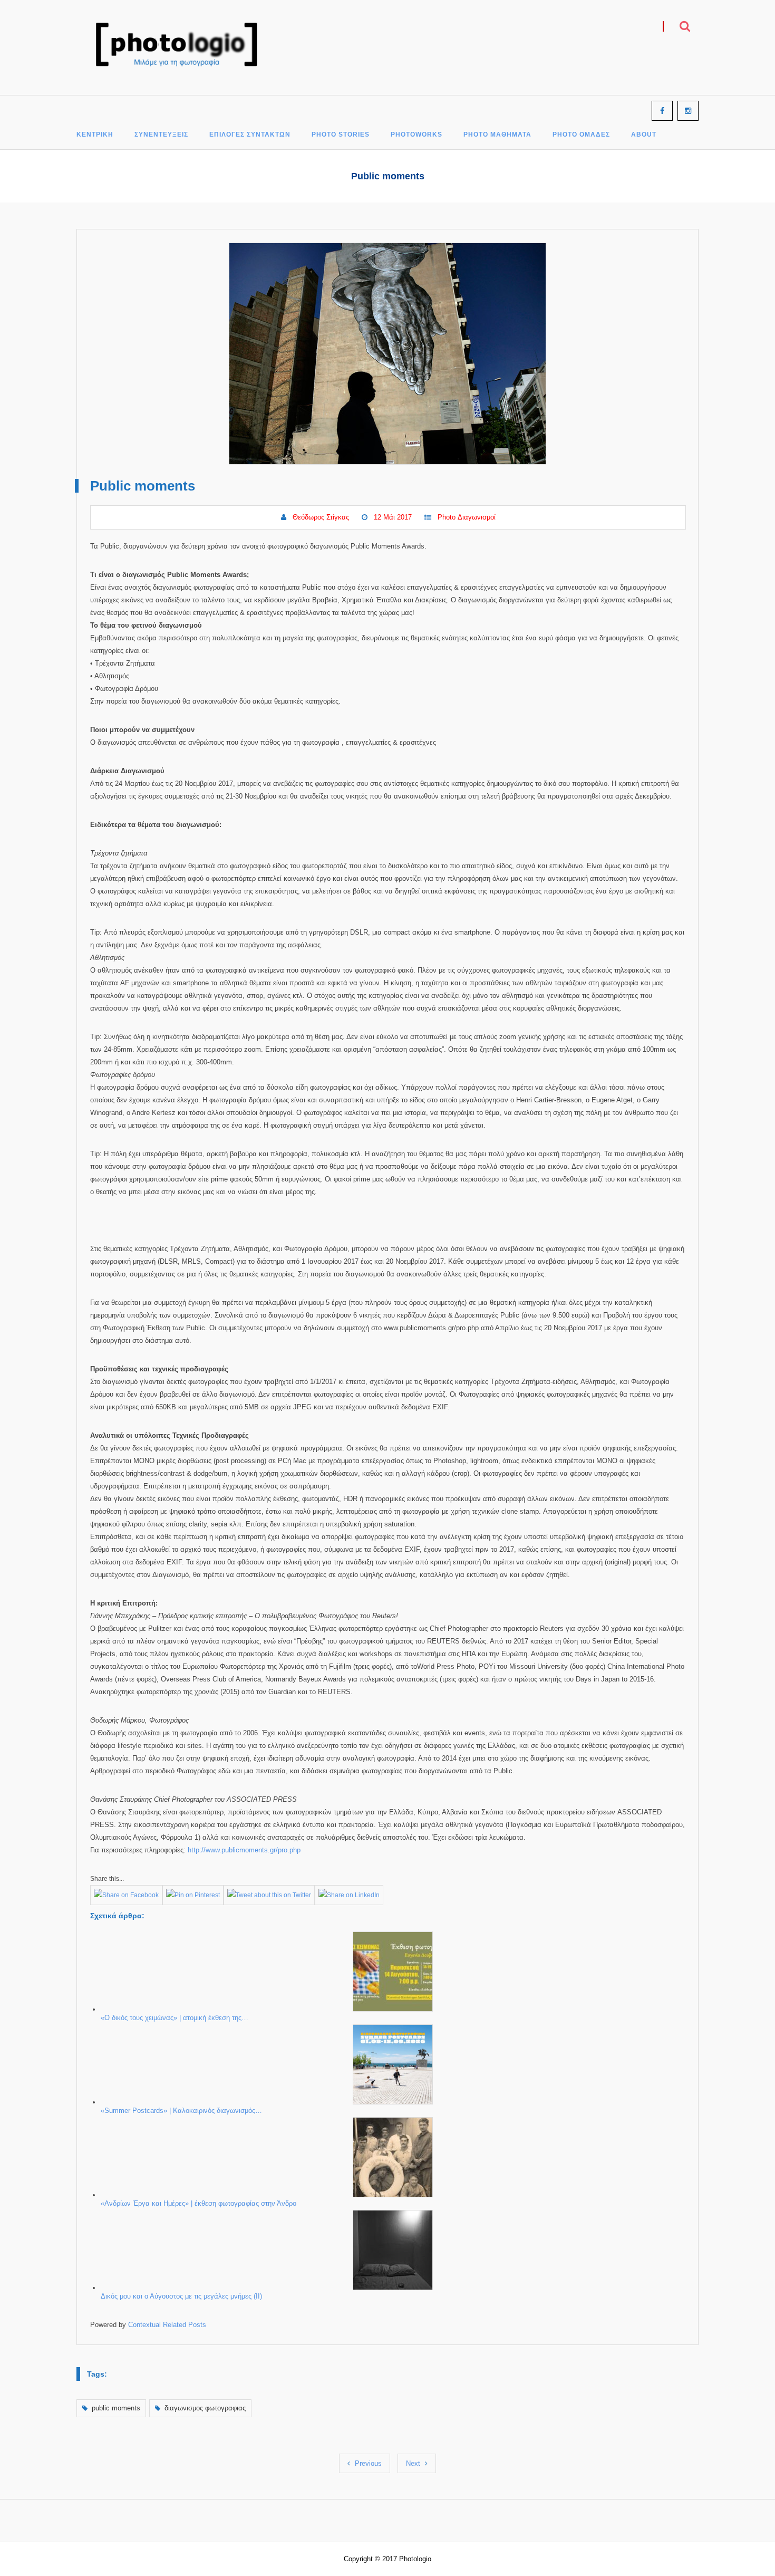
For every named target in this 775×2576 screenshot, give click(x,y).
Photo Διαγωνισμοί (467, 517)
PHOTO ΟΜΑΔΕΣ (581, 135)
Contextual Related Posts (167, 2325)
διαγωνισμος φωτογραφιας (205, 2408)
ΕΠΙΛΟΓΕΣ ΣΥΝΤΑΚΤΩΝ (250, 135)
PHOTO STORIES (341, 135)
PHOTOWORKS (416, 135)
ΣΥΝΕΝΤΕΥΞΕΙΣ (161, 135)
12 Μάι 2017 (393, 517)
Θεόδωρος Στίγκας (321, 517)
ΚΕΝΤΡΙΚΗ (95, 135)
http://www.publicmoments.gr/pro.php (244, 1850)
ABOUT (644, 135)
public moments (116, 2408)
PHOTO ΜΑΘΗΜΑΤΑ (497, 135)
